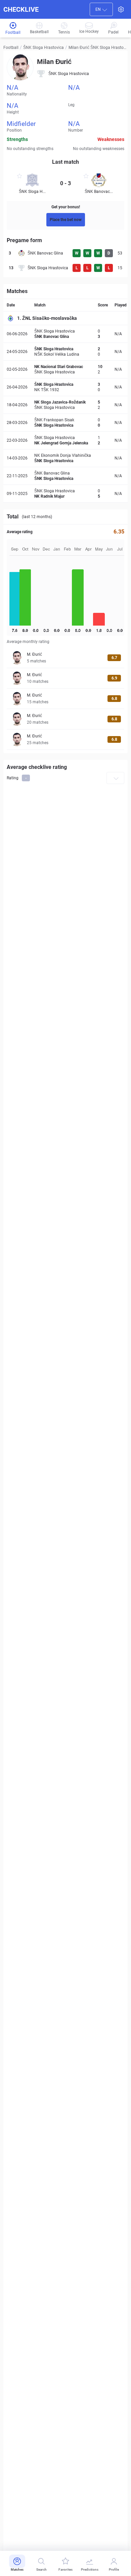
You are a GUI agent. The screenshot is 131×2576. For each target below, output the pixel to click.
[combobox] (101, 9)
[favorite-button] (19, 177)
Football (11, 48)
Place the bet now (66, 220)
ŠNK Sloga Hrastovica (43, 48)
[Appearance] (121, 9)
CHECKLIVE (21, 9)
